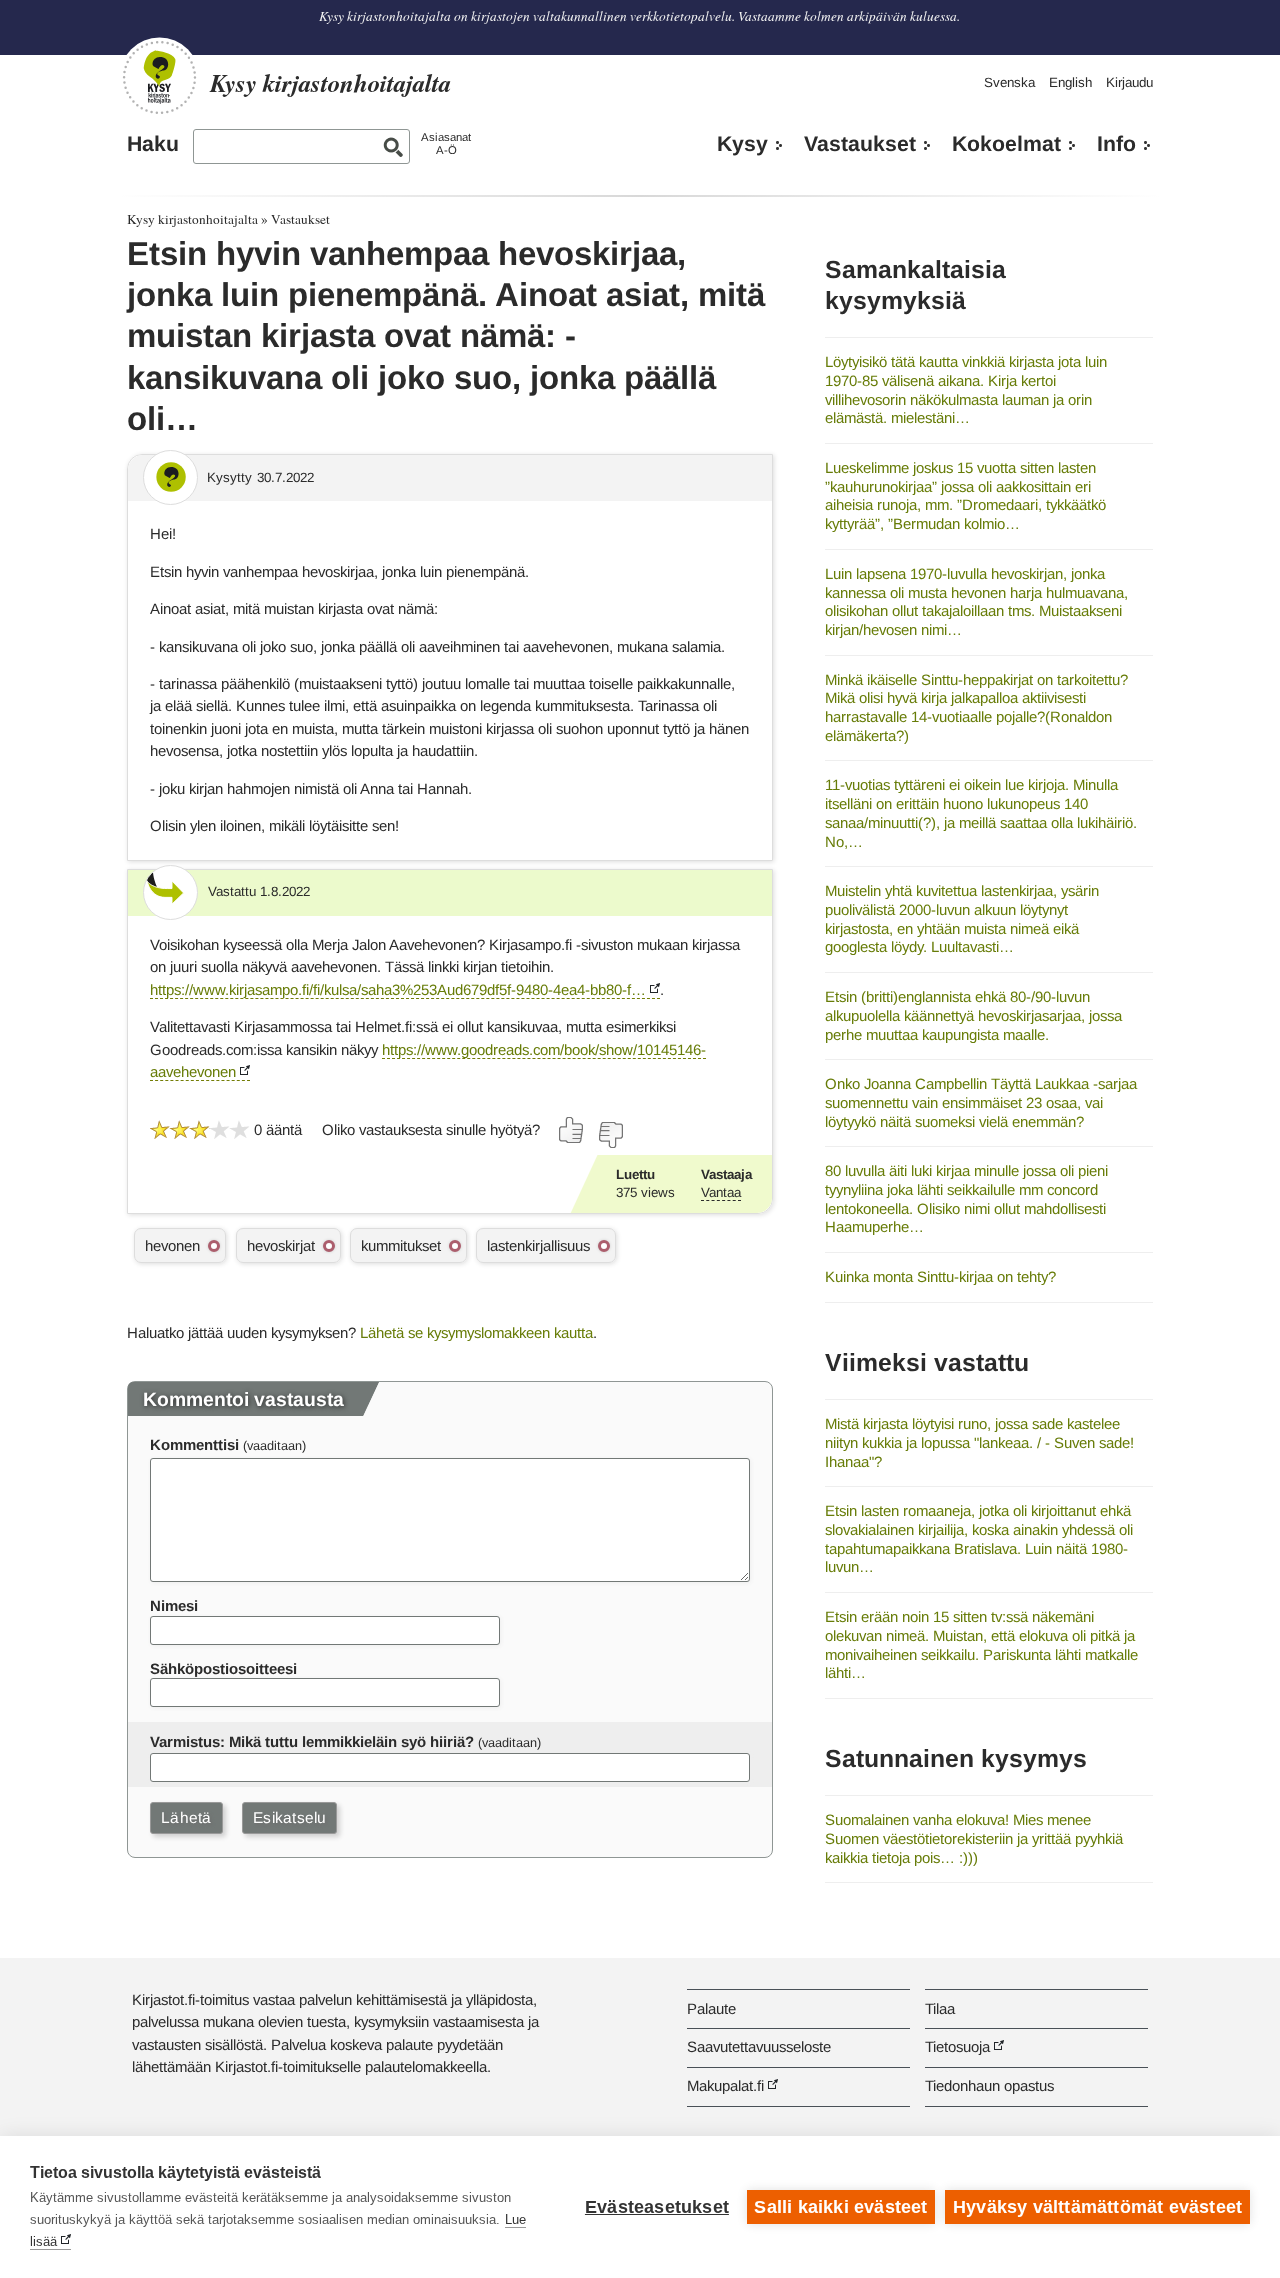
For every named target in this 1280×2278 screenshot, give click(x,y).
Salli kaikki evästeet (840, 2207)
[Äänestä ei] (610, 1135)
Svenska (1009, 82)
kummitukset (401, 1245)
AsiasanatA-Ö (446, 143)
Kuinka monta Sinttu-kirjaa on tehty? (940, 1276)
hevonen (172, 1245)
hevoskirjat (281, 1245)
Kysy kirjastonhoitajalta (192, 219)
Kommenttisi (194, 1444)
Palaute (711, 2008)
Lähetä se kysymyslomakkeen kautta (476, 1332)
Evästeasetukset (657, 2207)
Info (1116, 144)
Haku (153, 144)
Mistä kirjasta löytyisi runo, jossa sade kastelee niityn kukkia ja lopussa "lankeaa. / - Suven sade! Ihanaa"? (979, 1442)
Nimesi (174, 1605)
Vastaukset (860, 144)
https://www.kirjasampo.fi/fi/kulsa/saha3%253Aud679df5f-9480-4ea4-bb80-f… (398, 989)
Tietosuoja (957, 2046)
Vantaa (721, 1192)
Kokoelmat (1006, 144)
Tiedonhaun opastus (989, 2085)
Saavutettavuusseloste (759, 2046)
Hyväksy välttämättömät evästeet (1097, 2207)
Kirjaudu (1129, 82)
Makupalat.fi (725, 2085)
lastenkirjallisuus (538, 1245)
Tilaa (940, 2008)
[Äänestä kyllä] (572, 1130)
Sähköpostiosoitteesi (223, 1668)
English (1070, 82)
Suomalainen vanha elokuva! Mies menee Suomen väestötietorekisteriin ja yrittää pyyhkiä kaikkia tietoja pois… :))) (974, 1838)
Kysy (742, 144)
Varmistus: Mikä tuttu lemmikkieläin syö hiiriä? (312, 1741)
